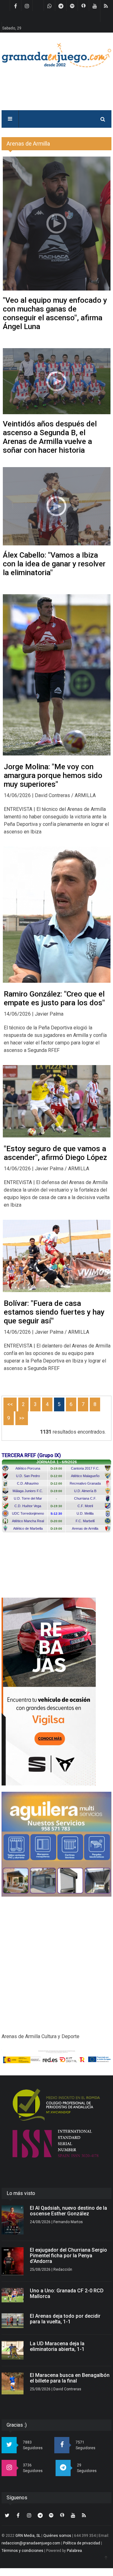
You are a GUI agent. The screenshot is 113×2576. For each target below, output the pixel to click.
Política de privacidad (82, 2543)
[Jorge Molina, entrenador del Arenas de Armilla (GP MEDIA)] (57, 675)
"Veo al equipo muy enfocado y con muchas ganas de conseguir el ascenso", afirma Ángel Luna (55, 313)
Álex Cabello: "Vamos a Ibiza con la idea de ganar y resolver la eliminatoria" (54, 564)
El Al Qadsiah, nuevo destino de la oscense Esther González (68, 2211)
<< (10, 1404)
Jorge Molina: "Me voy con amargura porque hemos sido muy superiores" (53, 775)
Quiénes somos (57, 2536)
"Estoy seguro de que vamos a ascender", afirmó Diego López (55, 1153)
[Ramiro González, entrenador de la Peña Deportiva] (57, 915)
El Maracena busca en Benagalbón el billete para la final (70, 2378)
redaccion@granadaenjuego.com (31, 2543)
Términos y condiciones (22, 2551)
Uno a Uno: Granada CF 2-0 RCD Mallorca (67, 2293)
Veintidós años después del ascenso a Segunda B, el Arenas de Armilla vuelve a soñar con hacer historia (50, 437)
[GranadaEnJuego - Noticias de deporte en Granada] (56, 55)
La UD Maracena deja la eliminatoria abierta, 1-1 (57, 2346)
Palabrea (74, 2551)
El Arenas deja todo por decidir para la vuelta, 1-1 (65, 2319)
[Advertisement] (56, 1959)
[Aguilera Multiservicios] (56, 1844)
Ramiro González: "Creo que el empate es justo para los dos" (54, 998)
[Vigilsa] (56, 1692)
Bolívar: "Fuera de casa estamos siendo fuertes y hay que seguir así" (54, 1312)
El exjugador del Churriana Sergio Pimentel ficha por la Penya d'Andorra (68, 2256)
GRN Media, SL (28, 2536)
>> (22, 1418)
